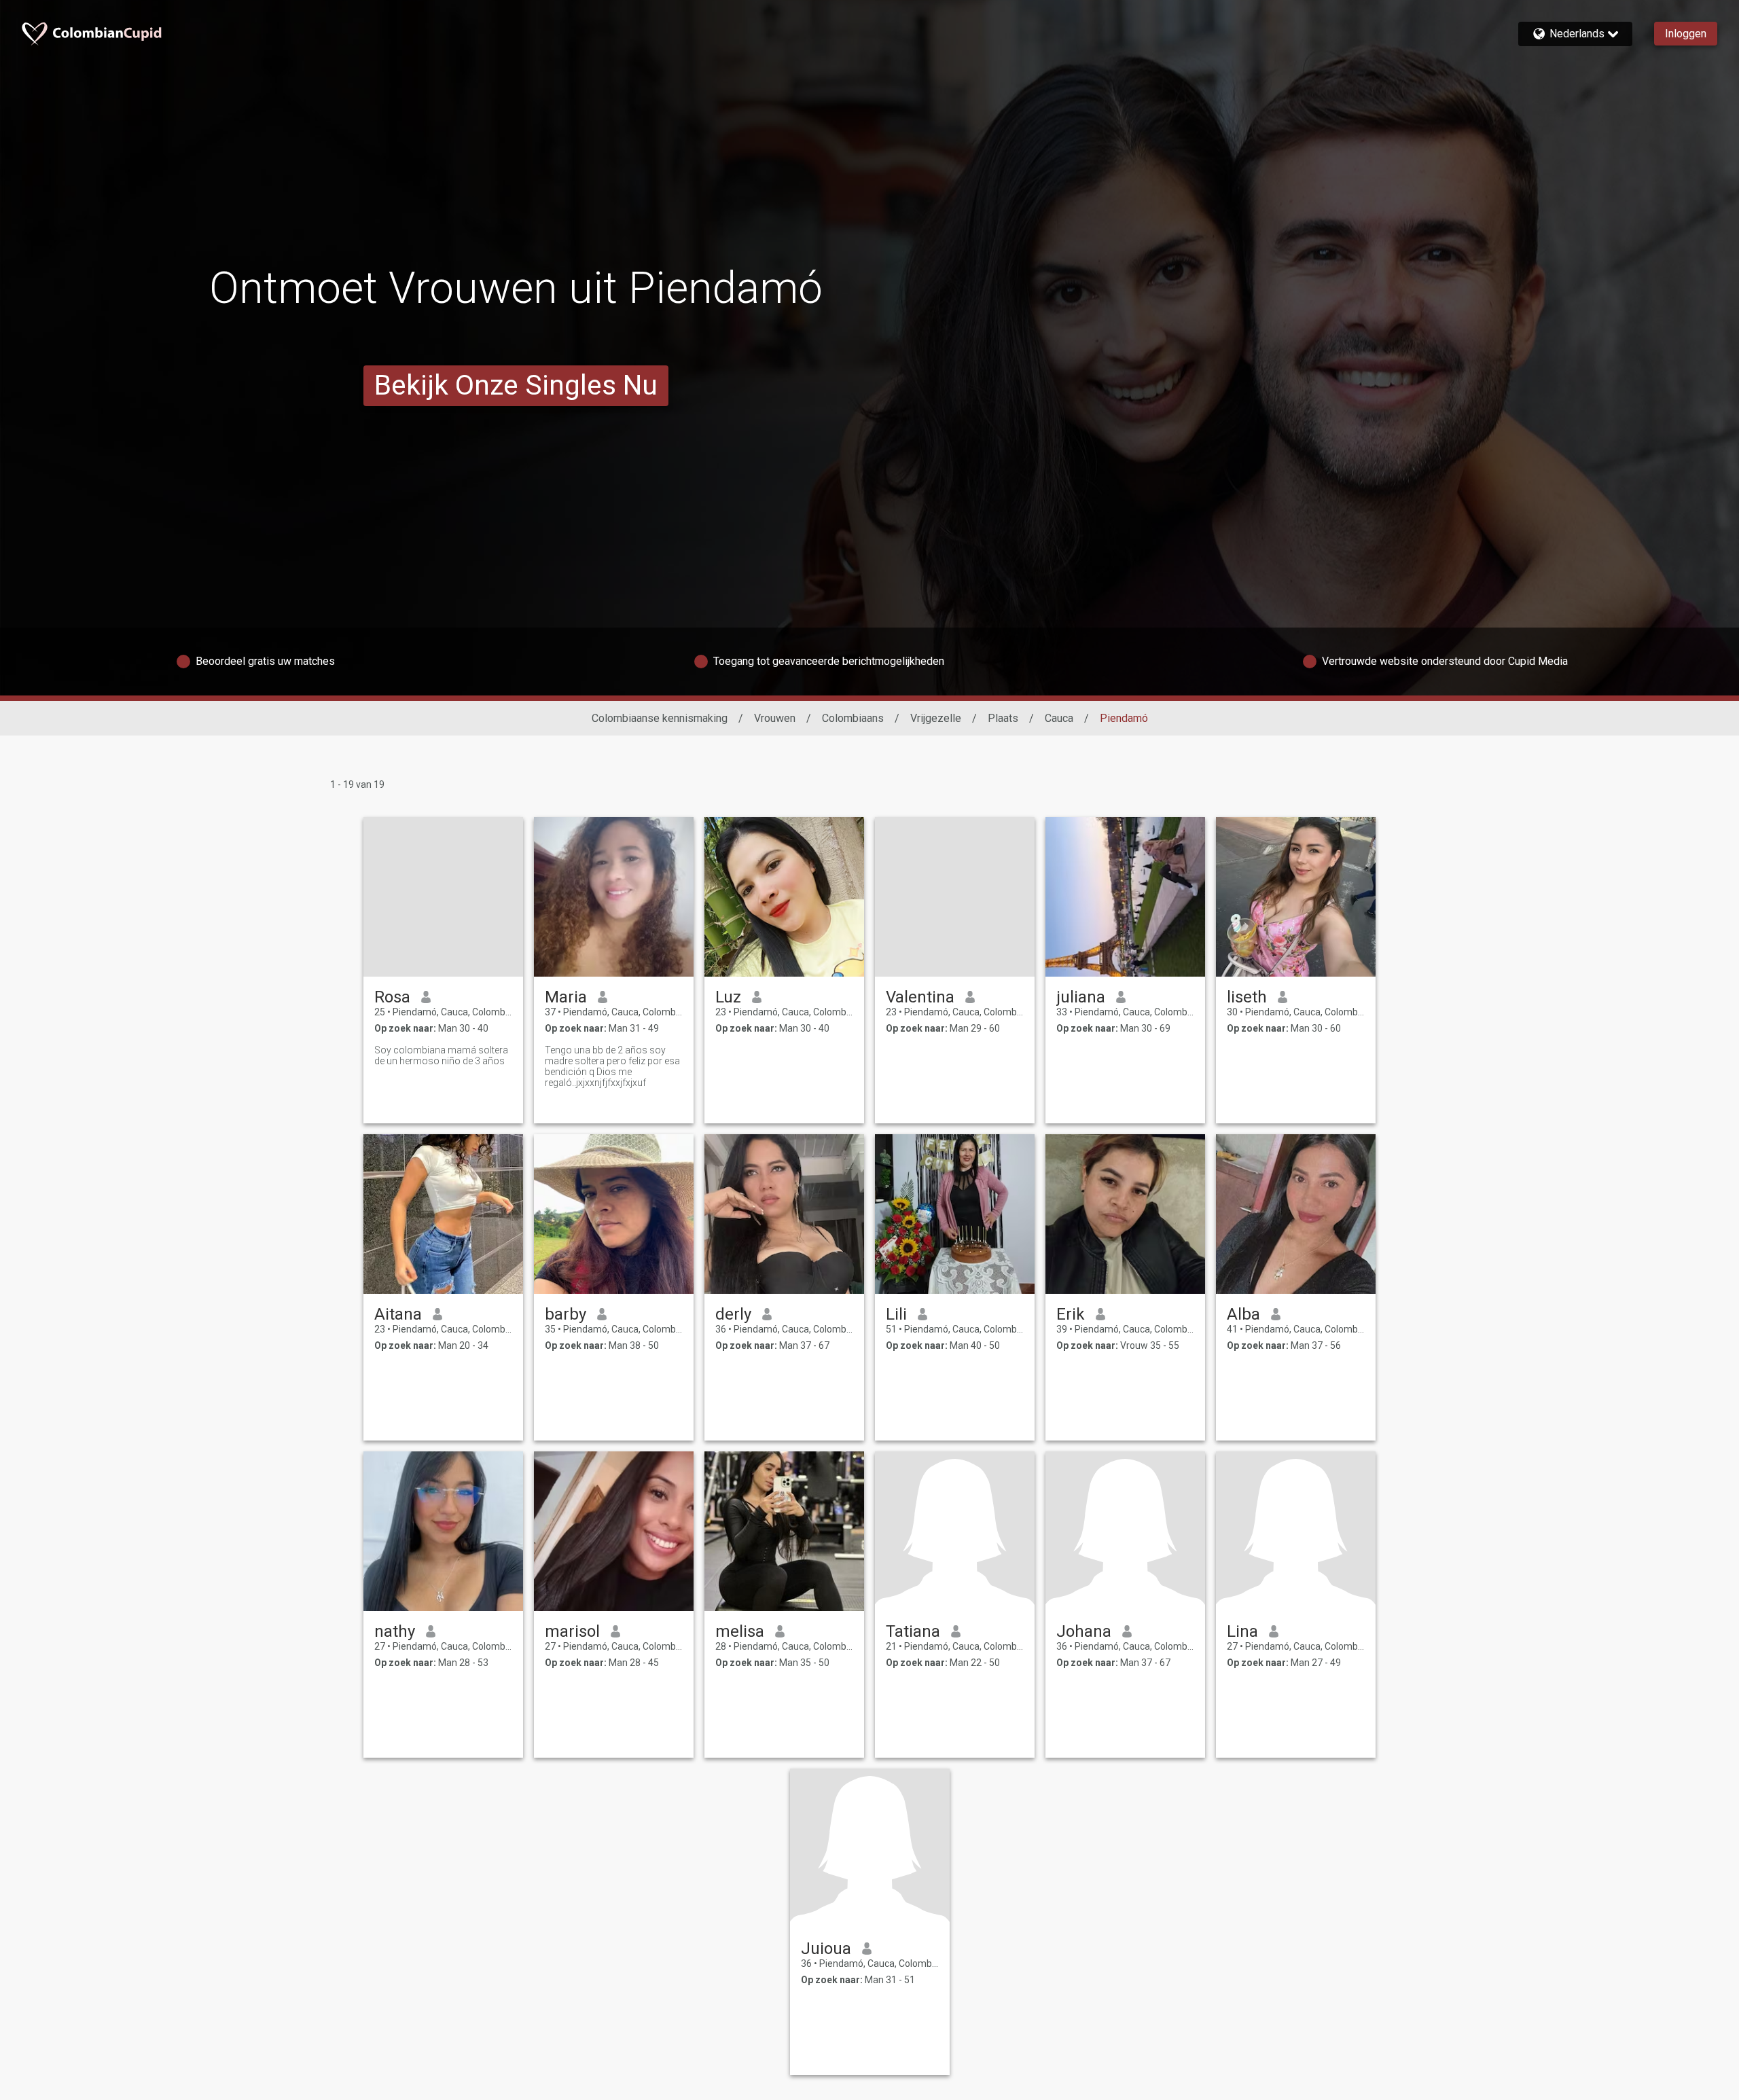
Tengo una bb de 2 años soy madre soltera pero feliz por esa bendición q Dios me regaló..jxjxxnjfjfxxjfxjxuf (612, 1066)
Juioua (826, 1949)
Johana (1084, 1631)
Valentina (920, 997)
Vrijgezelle (936, 718)
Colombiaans (853, 718)
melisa (740, 1631)
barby (566, 1314)
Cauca (1059, 718)
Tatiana (913, 1631)
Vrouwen (775, 718)
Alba (1243, 1314)
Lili (896, 1314)
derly (733, 1314)
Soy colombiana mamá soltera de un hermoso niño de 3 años (441, 1055)
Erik (1071, 1314)
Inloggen (1686, 34)
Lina (1242, 1631)
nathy (395, 1631)
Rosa (392, 997)
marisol (572, 1631)
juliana (1081, 997)
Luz (728, 997)
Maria (566, 997)
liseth (1247, 997)
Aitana (398, 1314)
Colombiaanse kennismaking (660, 718)
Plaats (1003, 718)
